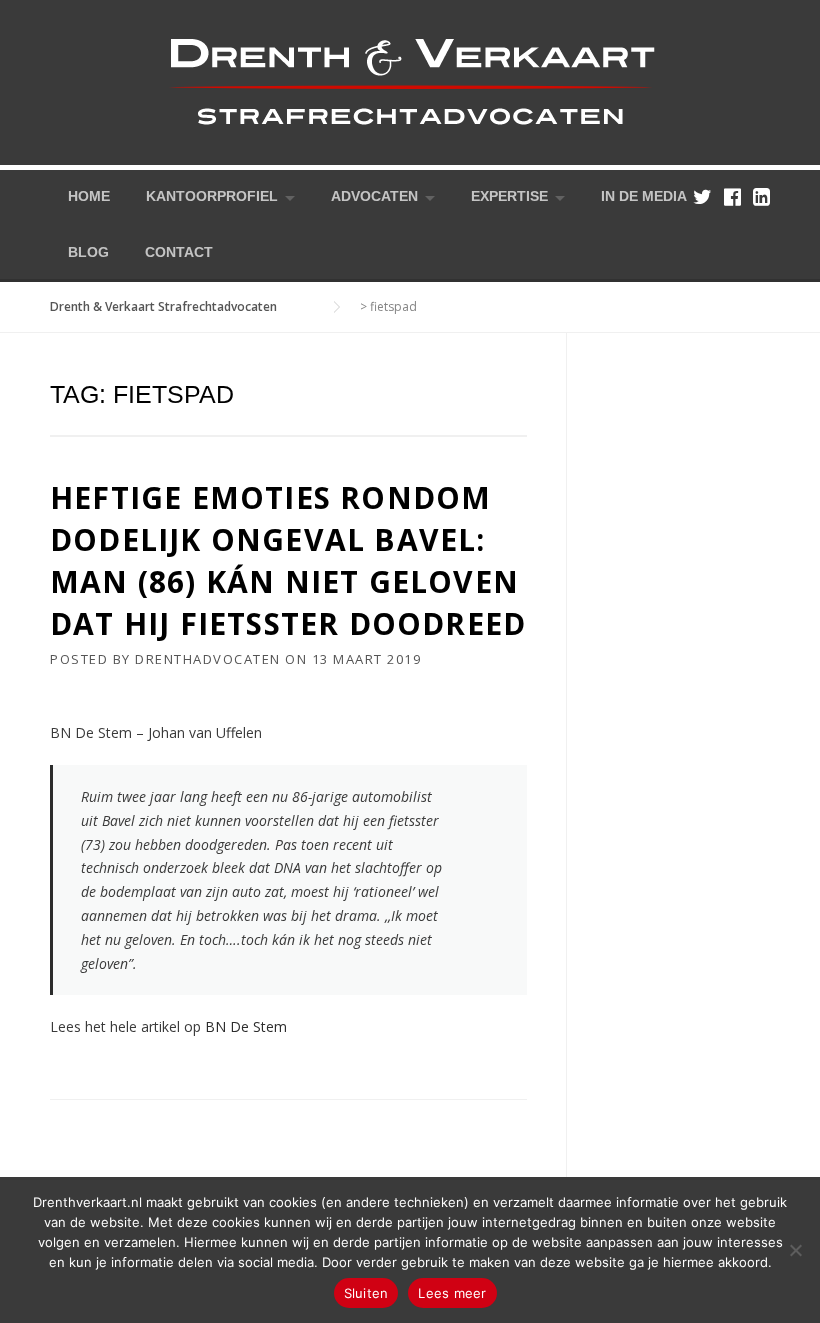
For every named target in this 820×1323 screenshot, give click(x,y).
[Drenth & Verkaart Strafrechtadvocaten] (410, 80)
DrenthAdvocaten (208, 659)
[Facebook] (732, 196)
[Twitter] (702, 196)
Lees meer (452, 1293)
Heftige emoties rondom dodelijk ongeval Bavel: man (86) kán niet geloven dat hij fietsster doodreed (288, 560)
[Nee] (795, 1250)
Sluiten (366, 1293)
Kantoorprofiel (212, 196)
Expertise (509, 196)
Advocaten (374, 196)
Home (89, 196)
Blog (88, 252)
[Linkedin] (761, 196)
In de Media (644, 196)
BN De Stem (246, 1026)
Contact (179, 252)
